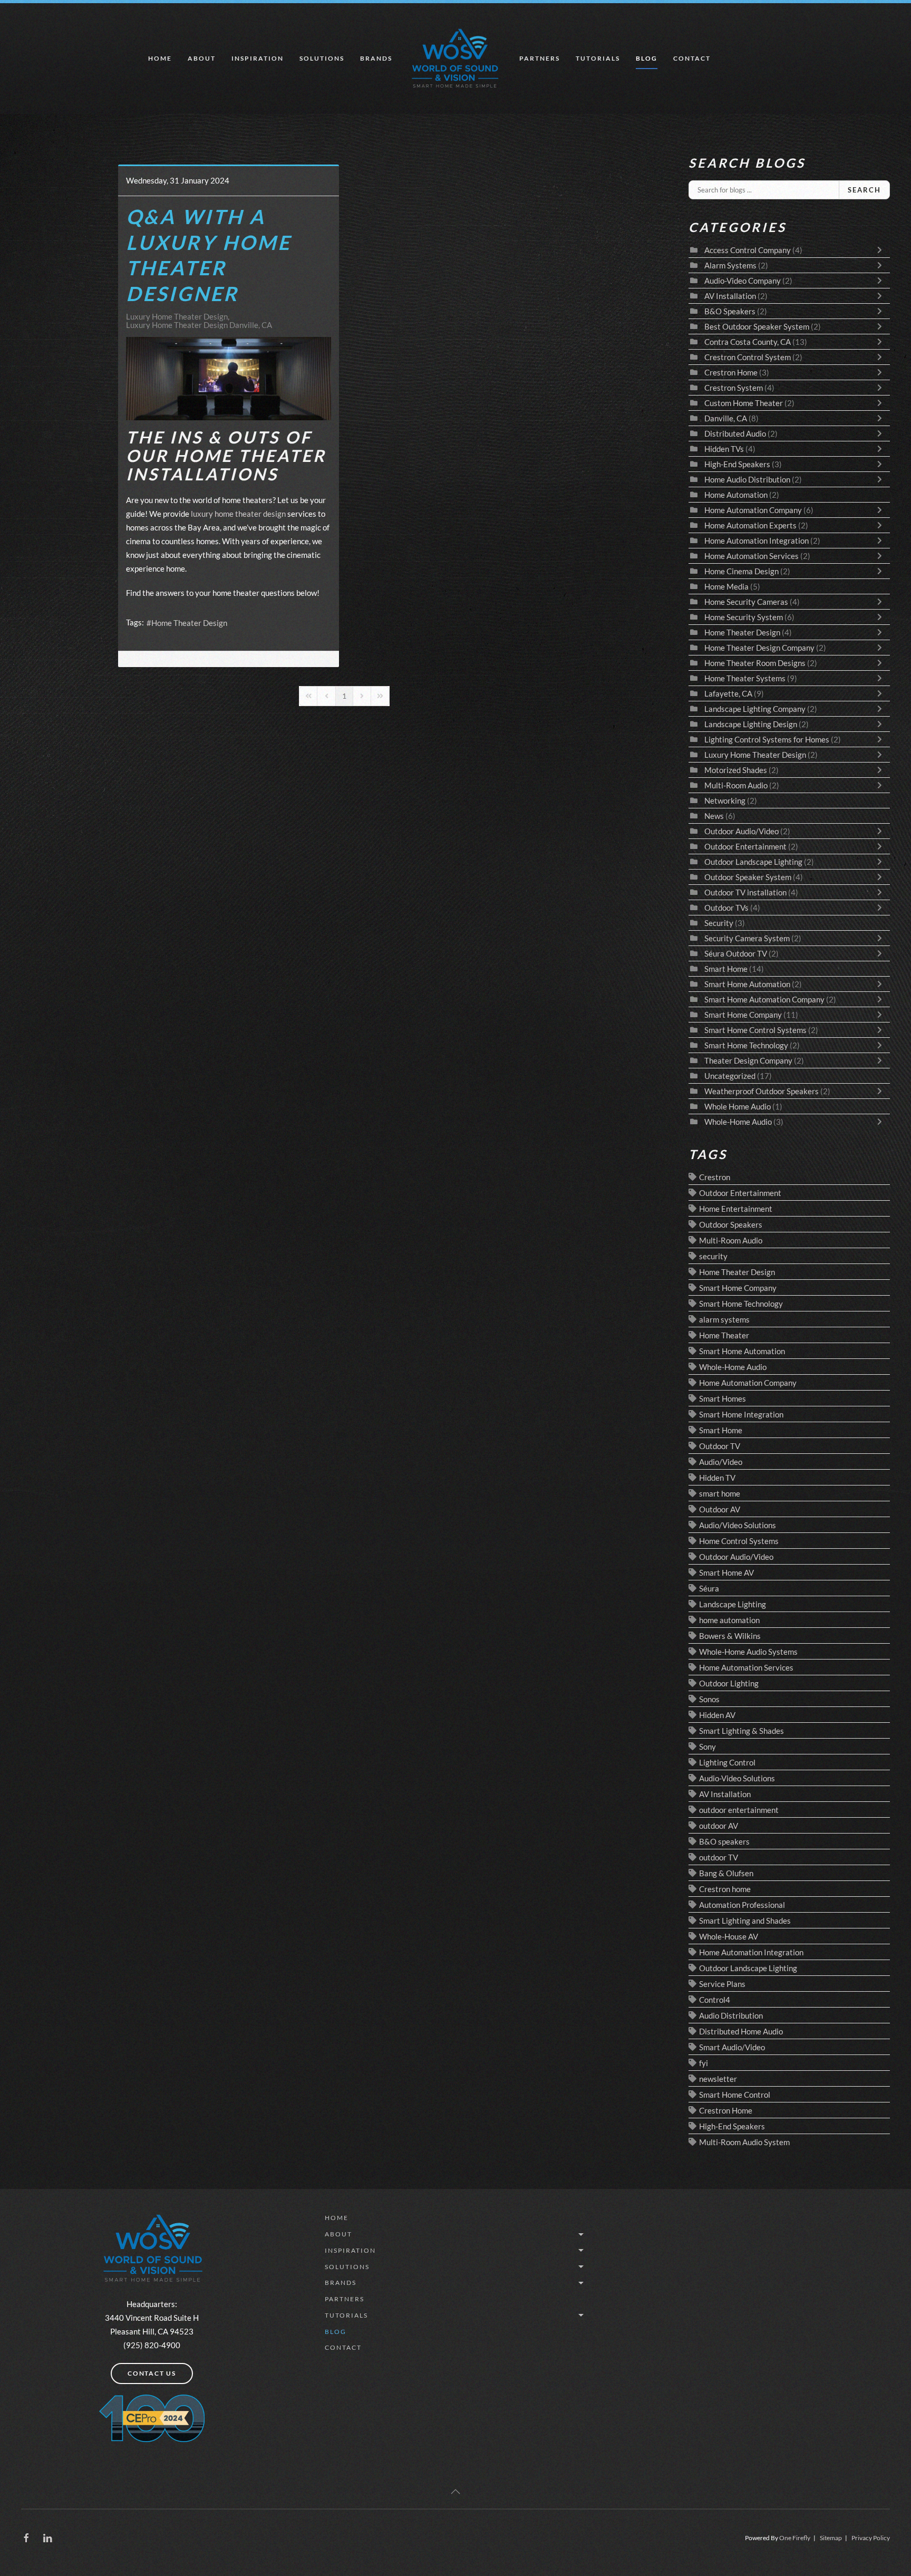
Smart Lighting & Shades (742, 1731)
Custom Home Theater (744, 403)
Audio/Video (721, 1462)
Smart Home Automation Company (764, 999)
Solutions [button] (322, 58)
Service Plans (722, 1984)
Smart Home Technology (747, 1045)
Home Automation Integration (757, 541)
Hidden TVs (724, 449)
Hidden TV (717, 1478)
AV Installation (730, 296)
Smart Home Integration (741, 1414)
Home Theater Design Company (759, 648)
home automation (729, 1620)
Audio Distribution (731, 2015)
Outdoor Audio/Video (742, 831)
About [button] (202, 58)
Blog (647, 58)
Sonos (709, 1699)
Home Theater (724, 1335)
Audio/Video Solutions (738, 1525)
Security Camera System (747, 938)
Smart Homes (723, 1398)
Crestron (715, 1177)
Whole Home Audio (738, 1106)
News (714, 816)
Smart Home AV (726, 1572)
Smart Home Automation (747, 984)
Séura (709, 1588)
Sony (708, 1747)
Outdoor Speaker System (749, 877)
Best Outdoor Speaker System (757, 326)
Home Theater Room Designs (755, 663)
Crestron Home (731, 372)
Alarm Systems (730, 265)
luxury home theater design (238, 514)
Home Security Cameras (746, 602)
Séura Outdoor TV (736, 953)
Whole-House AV (729, 1936)
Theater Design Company (748, 1060)
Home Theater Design (189, 623)
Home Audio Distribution (748, 479)
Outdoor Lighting (729, 1683)
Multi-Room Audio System (744, 2142)
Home (160, 58)
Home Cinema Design (742, 571)
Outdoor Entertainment (745, 846)
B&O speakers (724, 1841)
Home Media (726, 586)
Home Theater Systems (745, 678)
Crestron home (725, 1889)
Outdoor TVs (726, 908)
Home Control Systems (739, 1541)
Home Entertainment (736, 1209)
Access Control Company (748, 250)
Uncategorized (730, 1076)
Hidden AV (717, 1715)
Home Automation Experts (750, 525)
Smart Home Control (735, 2095)
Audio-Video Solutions (737, 1778)
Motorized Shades (736, 770)
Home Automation (736, 495)
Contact (692, 58)
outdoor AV (719, 1826)
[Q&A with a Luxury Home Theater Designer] (229, 379)
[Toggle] (882, 250)
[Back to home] (456, 59)
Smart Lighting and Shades (745, 1921)
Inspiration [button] (258, 58)
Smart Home (726, 969)
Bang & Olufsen (726, 1873)
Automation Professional (742, 1905)
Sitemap (831, 2538)
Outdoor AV (720, 1509)
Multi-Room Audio (736, 785)
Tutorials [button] (598, 58)
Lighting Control (727, 1762)
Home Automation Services (752, 556)
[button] (455, 2492)
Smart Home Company (743, 1015)
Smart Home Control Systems (755, 1030)
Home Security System (744, 617)
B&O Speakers (730, 311)
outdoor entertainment (739, 1810)
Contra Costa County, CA (748, 342)
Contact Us (152, 2373)
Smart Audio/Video (732, 2047)
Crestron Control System (748, 357)
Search (864, 190)
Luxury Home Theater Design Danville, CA (199, 325)
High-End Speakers (737, 464)
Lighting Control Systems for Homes (767, 739)
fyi (704, 2063)
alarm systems (724, 1319)
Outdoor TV (720, 1446)
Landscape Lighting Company (755, 709)
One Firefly (795, 2538)
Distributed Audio (735, 433)
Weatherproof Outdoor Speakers (762, 1091)
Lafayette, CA (728, 693)
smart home (720, 1493)
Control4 (715, 2000)
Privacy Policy (871, 2538)
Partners (540, 58)
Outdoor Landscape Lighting (753, 862)
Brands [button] (376, 58)
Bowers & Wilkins (730, 1636)
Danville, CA (726, 418)
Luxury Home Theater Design (177, 316)
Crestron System (734, 388)
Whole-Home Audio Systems (748, 1652)
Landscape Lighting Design (751, 724)
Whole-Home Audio (738, 1122)
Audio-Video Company (743, 281)
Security (719, 923)
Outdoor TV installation (745, 892)
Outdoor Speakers (731, 1224)
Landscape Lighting (733, 1604)
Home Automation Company (753, 510)
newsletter (718, 2079)
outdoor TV (719, 1857)
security (713, 1256)
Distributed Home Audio (741, 2031)
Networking (725, 800)
